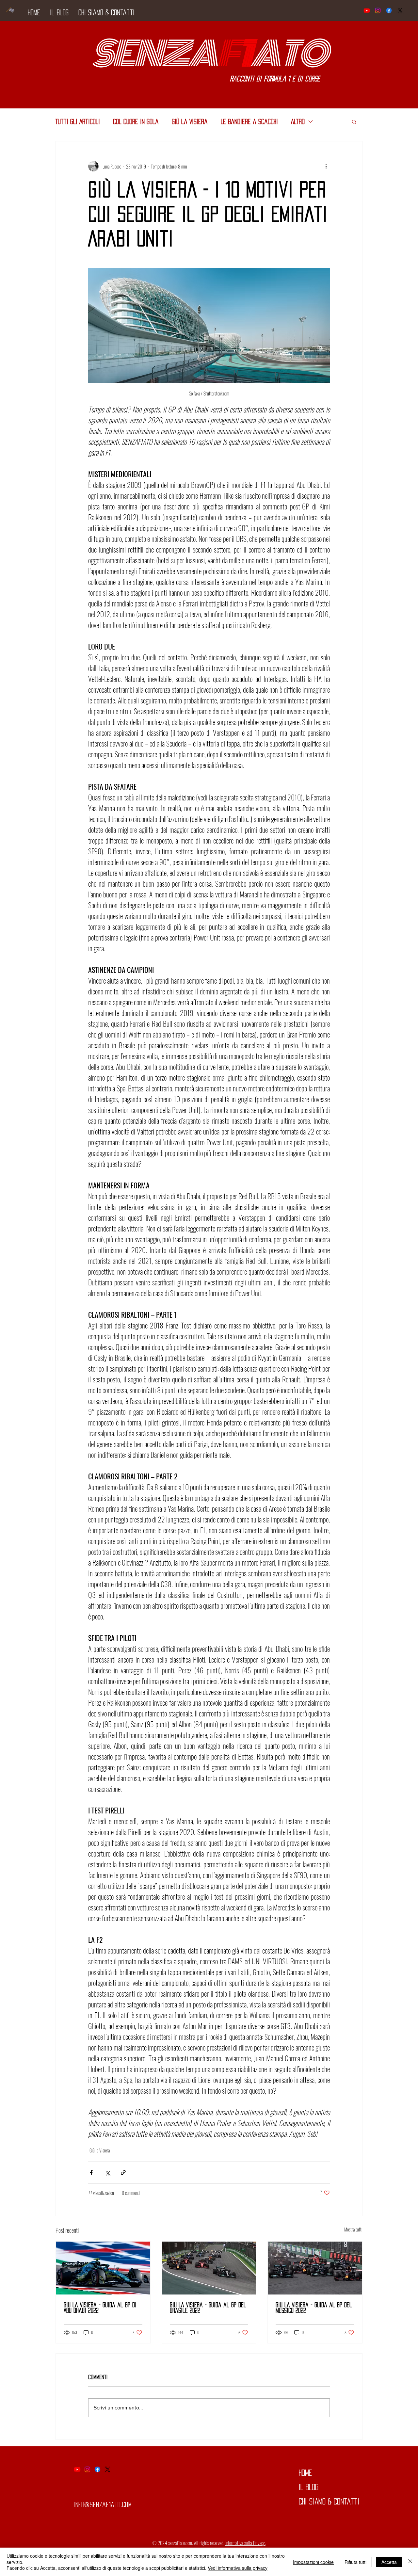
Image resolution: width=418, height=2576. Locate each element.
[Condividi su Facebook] (91, 2173)
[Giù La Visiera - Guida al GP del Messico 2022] (315, 2268)
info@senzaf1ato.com (103, 2504)
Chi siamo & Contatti (329, 2502)
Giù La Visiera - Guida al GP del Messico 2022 (314, 2308)
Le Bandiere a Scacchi (249, 121)
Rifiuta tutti (355, 2562)
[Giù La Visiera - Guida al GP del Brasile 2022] (209, 2268)
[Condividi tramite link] (123, 2173)
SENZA (154, 54)
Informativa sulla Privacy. (245, 2543)
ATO (288, 54)
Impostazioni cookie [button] (313, 2562)
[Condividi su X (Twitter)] (107, 2173)
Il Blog (309, 2487)
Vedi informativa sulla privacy (238, 2568)
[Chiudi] (410, 2562)
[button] (354, 121)
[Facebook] (389, 10)
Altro (298, 121)
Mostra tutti (353, 2229)
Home (305, 2473)
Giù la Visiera (190, 121)
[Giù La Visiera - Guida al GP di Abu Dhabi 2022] (103, 2268)
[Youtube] (367, 10)
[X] (400, 10)
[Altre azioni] (326, 166)
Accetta (389, 2562)
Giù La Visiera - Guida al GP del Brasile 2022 (208, 2308)
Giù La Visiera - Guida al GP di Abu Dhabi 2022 (100, 2308)
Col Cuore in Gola (136, 121)
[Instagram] (378, 10)
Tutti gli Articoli (78, 121)
